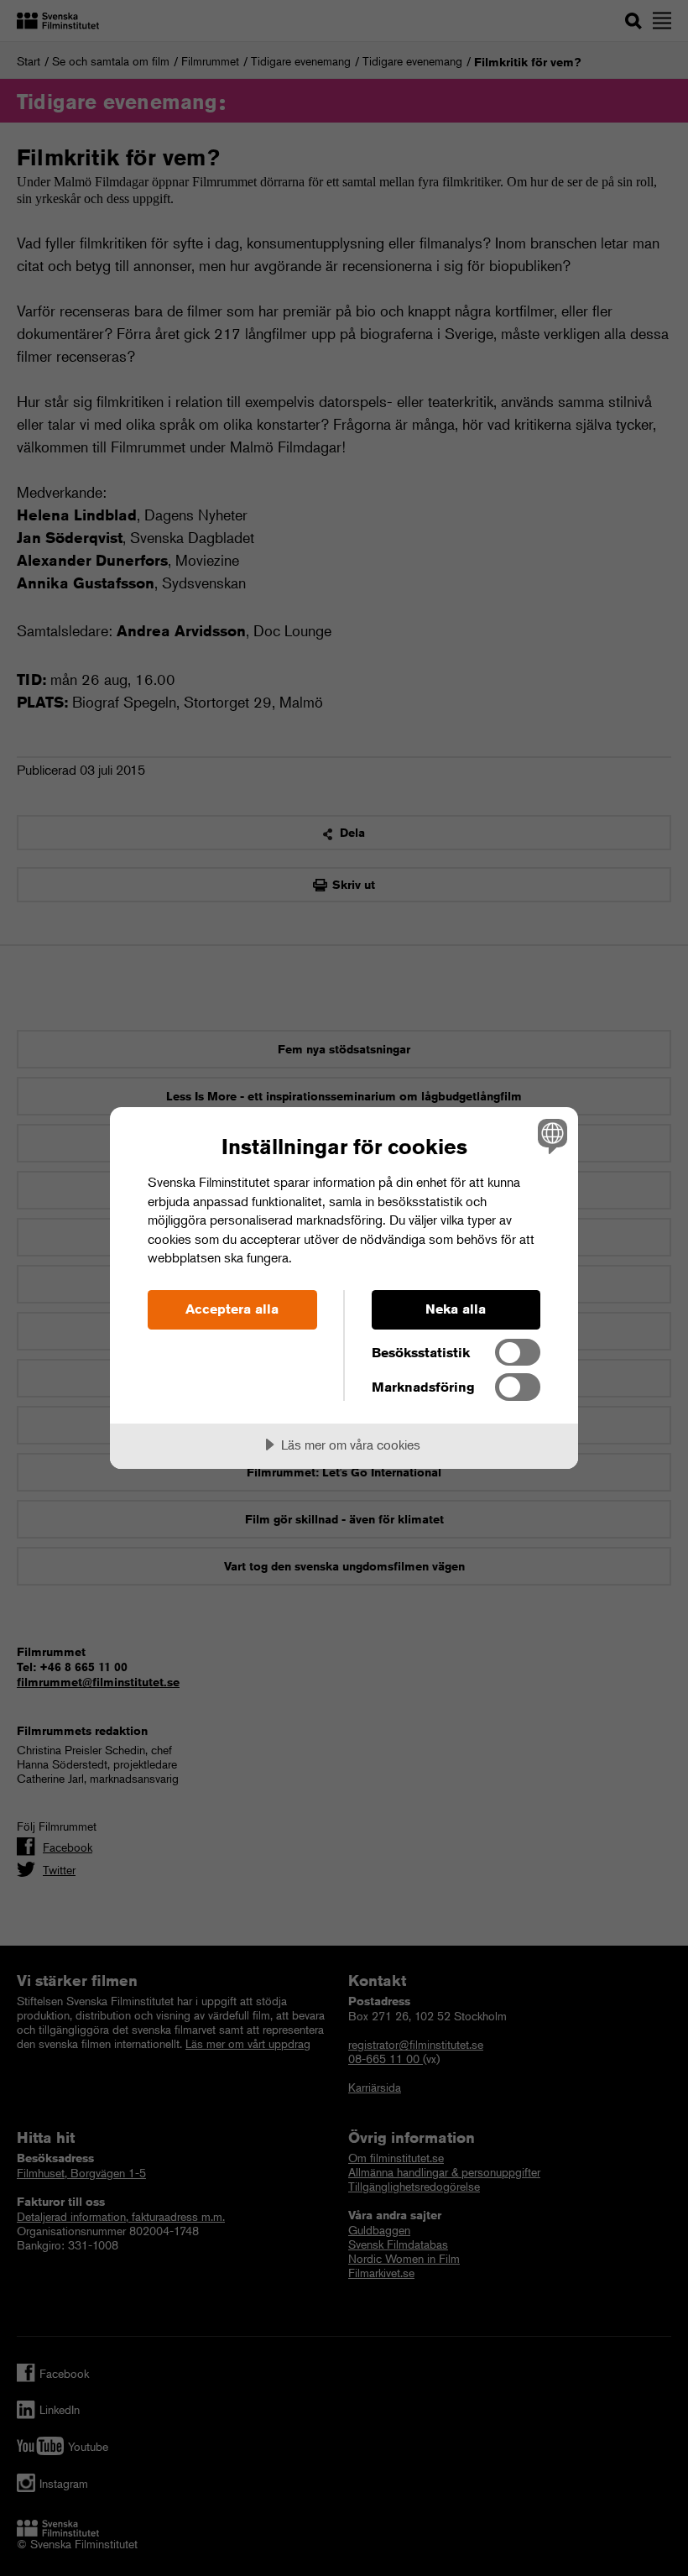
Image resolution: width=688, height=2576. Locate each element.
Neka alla (456, 1309)
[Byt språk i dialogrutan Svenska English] (550, 1136)
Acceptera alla (232, 1309)
